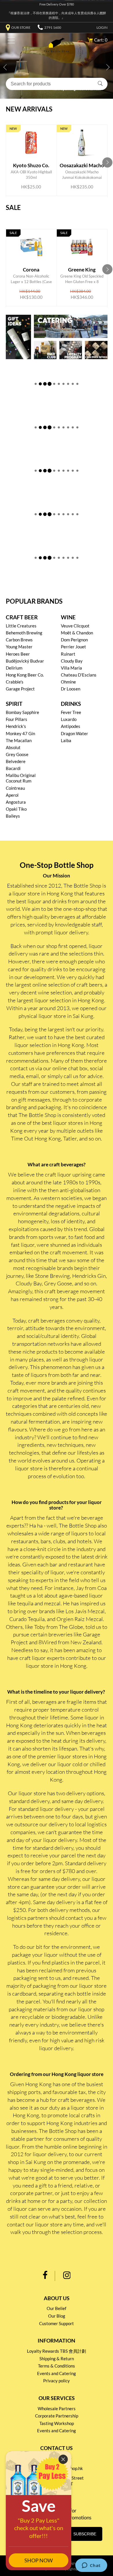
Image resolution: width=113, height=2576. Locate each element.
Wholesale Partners (57, 2408)
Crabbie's (15, 682)
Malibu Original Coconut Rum (21, 778)
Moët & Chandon (77, 633)
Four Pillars (17, 719)
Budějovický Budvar (25, 661)
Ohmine (68, 682)
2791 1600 (53, 27)
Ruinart (68, 654)
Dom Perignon (74, 640)
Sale (13, 208)
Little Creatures (21, 626)
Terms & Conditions (57, 2366)
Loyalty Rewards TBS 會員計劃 (57, 2351)
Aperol (12, 795)
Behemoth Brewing (24, 633)
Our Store (21, 27)
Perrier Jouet (73, 647)
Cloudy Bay (72, 661)
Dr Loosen (71, 689)
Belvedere (16, 761)
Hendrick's (16, 726)
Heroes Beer (18, 654)
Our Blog (57, 2316)
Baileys (13, 816)
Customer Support (57, 2323)
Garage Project (20, 689)
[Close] (63, 2459)
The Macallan (19, 740)
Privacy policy (57, 2381)
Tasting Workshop (57, 2423)
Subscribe (85, 2534)
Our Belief (57, 2308)
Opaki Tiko (16, 809)
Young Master (19, 647)
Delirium (14, 668)
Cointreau (15, 788)
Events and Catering (57, 2373)
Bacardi (13, 768)
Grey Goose (17, 754)
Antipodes (71, 726)
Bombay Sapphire (22, 712)
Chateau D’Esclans (79, 675)
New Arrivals (29, 109)
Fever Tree (71, 712)
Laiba (66, 740)
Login (102, 27)
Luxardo (69, 719)
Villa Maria (71, 668)
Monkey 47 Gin (20, 733)
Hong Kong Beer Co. (25, 675)
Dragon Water (74, 733)
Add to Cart (32, 168)
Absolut (13, 747)
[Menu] (10, 41)
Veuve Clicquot (75, 626)
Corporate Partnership (57, 2416)
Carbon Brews (19, 640)
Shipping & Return (57, 2359)
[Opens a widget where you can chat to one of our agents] (91, 2566)
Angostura (16, 802)
